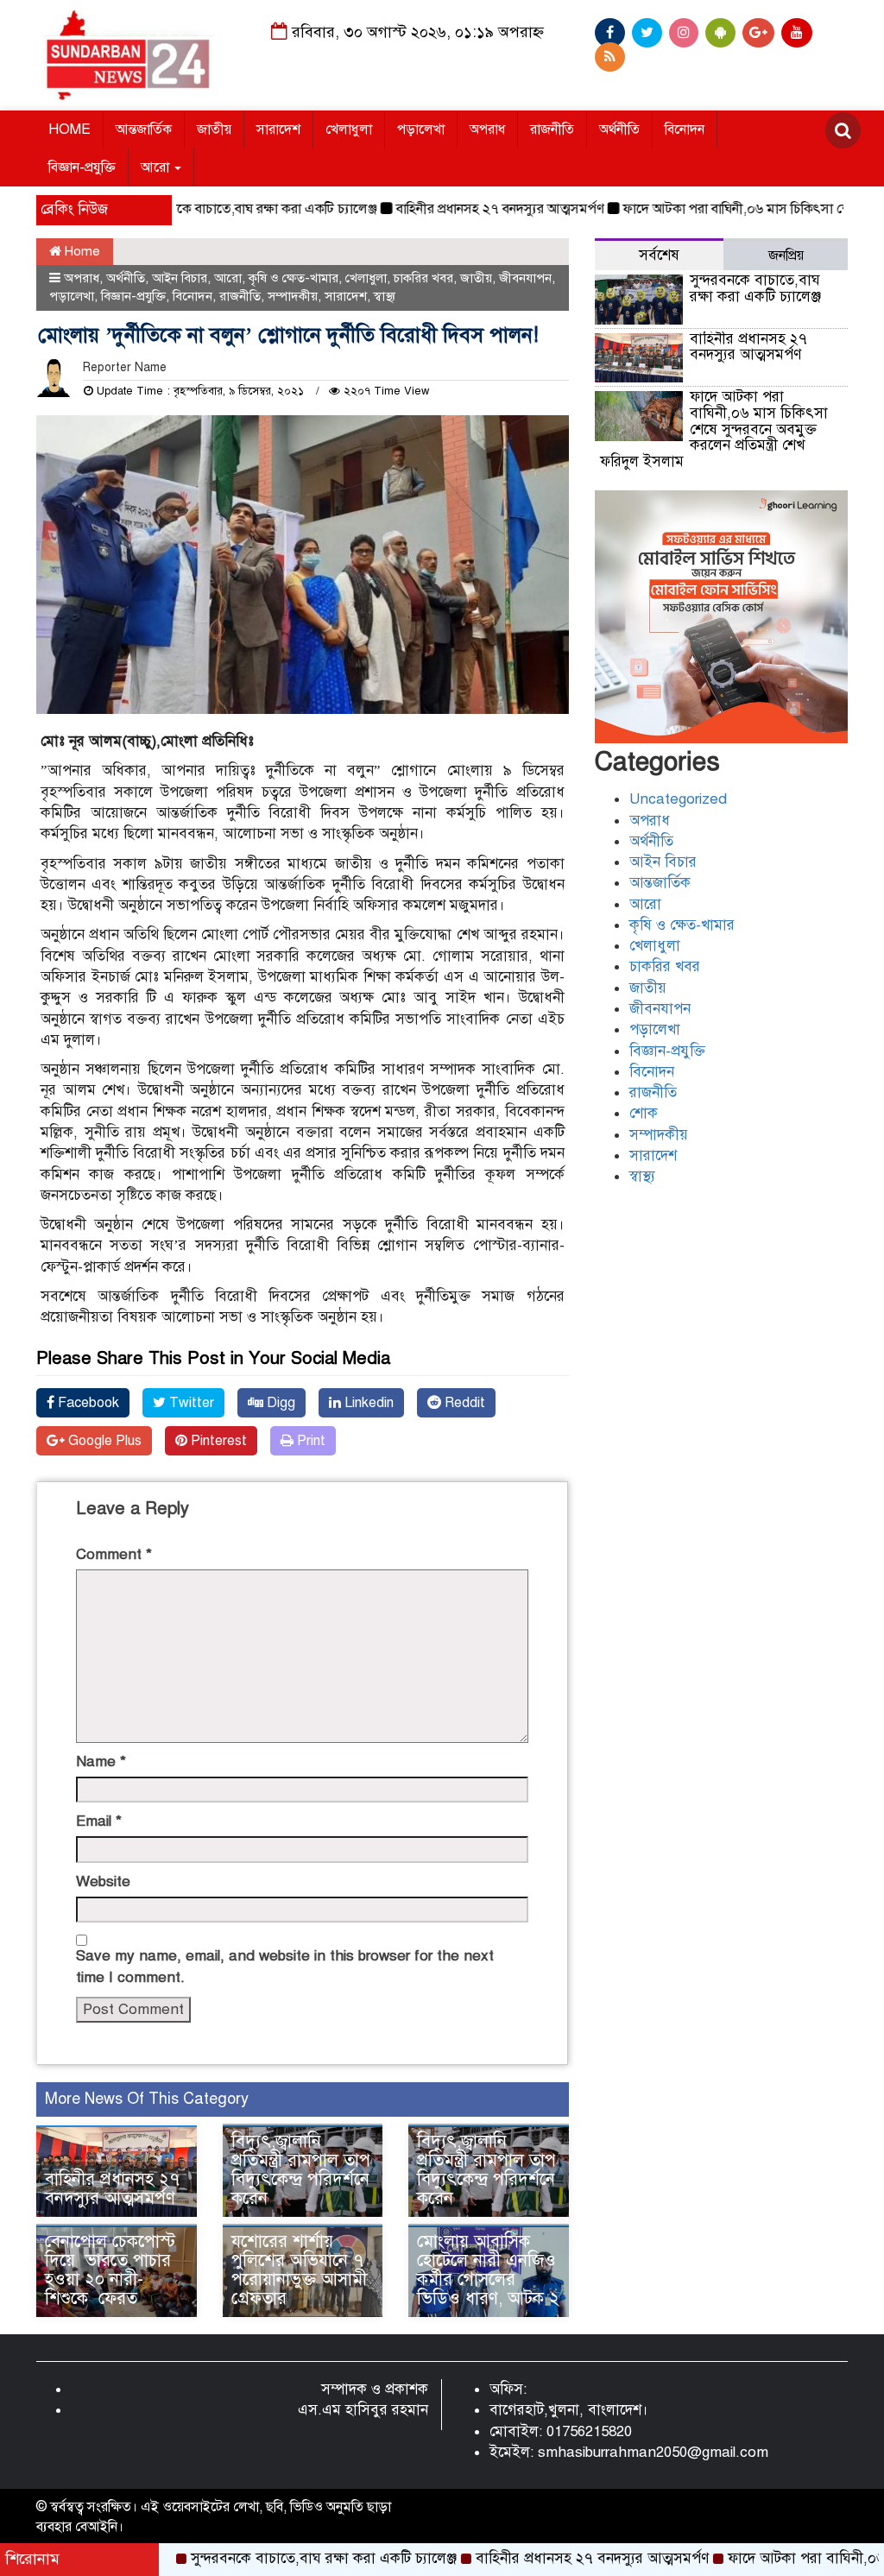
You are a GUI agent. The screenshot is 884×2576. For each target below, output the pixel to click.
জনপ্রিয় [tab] (786, 256)
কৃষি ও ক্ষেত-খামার (294, 278)
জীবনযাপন (525, 278)
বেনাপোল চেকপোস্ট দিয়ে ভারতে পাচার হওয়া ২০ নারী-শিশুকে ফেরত (110, 2270)
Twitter (190, 1403)
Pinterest (217, 1441)
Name (101, 1762)
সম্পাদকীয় (293, 296)
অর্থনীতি (619, 129)
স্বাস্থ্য (385, 296)
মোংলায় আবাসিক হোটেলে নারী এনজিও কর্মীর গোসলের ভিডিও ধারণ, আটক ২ (488, 2270)
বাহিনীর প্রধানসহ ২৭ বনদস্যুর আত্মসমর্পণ (452, 209)
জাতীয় (214, 129)
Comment (114, 1554)
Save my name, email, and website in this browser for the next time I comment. (285, 1966)
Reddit (463, 1403)
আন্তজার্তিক (144, 129)
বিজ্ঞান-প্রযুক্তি (82, 167)
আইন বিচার (180, 278)
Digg (279, 1403)
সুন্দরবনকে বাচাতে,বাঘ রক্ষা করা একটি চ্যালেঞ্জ (208, 209)
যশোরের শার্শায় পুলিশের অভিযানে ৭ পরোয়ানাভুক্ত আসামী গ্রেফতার (299, 2270)
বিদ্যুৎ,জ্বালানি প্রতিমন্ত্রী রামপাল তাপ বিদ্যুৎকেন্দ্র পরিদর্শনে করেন (301, 2170)
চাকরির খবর (423, 278)
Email (99, 1821)
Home (81, 251)
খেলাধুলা (349, 129)
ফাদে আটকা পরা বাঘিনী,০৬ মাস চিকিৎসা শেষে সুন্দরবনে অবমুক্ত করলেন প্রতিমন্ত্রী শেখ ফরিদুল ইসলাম (714, 429)
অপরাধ (487, 129)
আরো (157, 167)
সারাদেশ (278, 129)
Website (103, 1881)
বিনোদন (685, 129)
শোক (644, 1113)
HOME (69, 129)
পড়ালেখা (421, 129)
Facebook (87, 1403)
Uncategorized (678, 799)
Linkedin (367, 1403)
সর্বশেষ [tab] (659, 255)
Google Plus (103, 1441)
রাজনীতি (552, 129)
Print (309, 1441)
